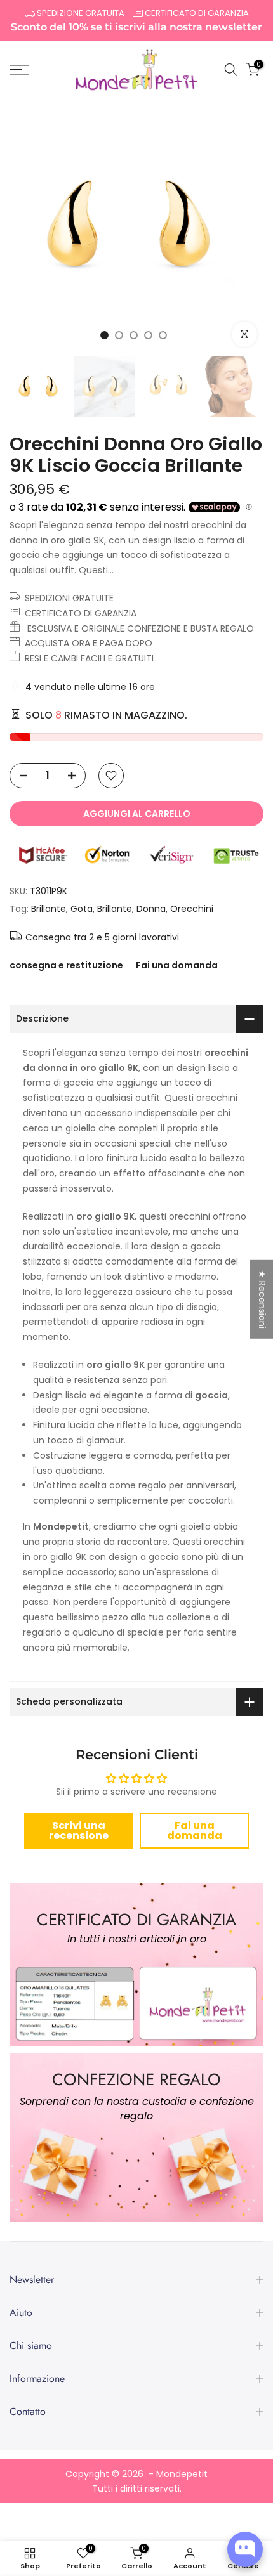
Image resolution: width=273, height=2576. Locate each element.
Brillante (49, 909)
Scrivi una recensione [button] (79, 1831)
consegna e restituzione (66, 965)
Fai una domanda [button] (195, 1831)
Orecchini (192, 909)
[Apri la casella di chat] (245, 2549)
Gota (82, 909)
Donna (151, 909)
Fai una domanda (177, 965)
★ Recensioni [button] (262, 1299)
